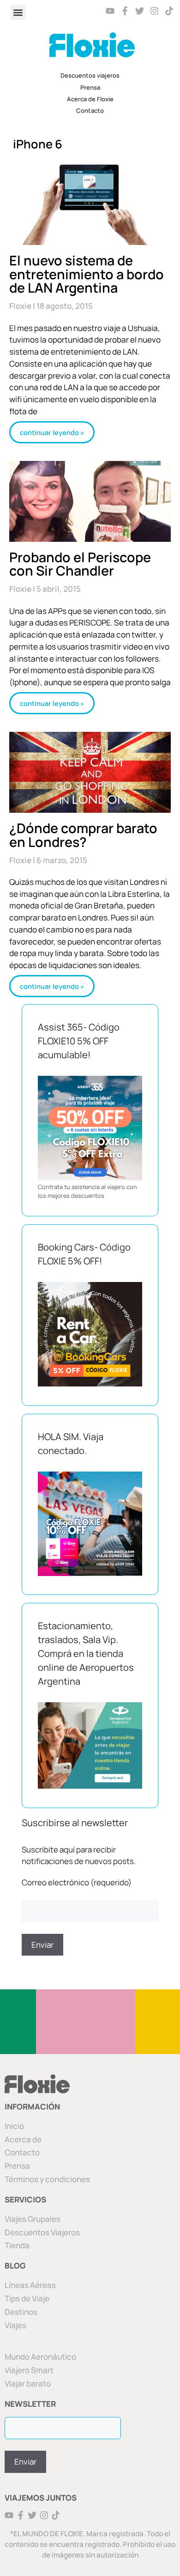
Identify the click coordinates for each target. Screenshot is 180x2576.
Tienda (17, 2245)
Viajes (15, 2325)
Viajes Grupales (33, 2219)
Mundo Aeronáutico (40, 2357)
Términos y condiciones (47, 2179)
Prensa (90, 87)
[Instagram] (154, 11)
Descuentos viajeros (90, 75)
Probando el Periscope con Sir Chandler (80, 564)
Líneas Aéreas (30, 2285)
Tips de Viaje (27, 2298)
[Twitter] (140, 11)
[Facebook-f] (125, 11)
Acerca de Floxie (90, 99)
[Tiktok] (169, 11)
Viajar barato (28, 2383)
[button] (18, 12)
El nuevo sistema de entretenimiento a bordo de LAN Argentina (87, 274)
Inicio (14, 2126)
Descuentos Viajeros (42, 2232)
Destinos (21, 2312)
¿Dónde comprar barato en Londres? (83, 835)
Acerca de (23, 2139)
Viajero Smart (29, 2370)
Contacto (90, 110)
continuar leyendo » (52, 432)
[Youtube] (111, 11)
